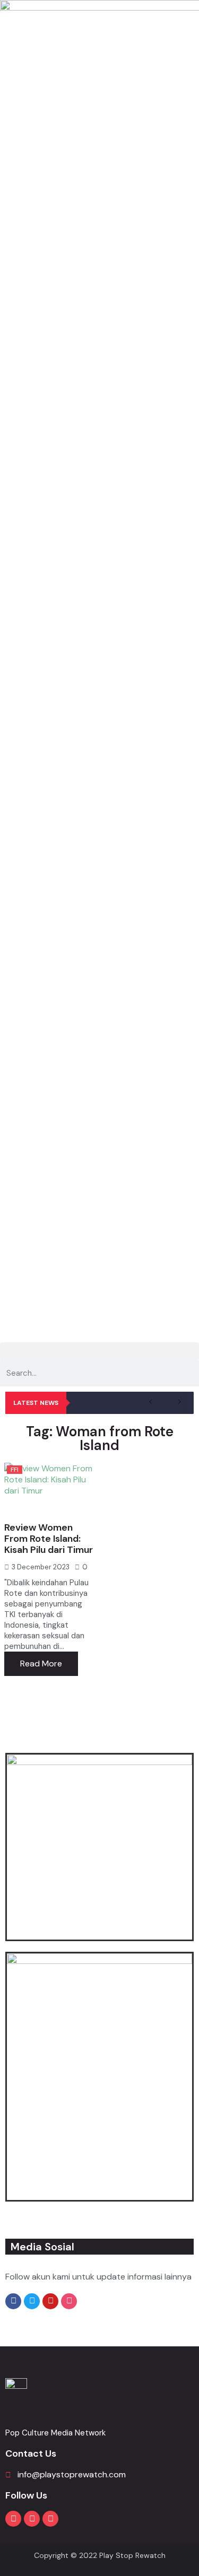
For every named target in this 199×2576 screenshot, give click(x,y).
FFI (15, 1470)
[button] (99, 1351)
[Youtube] (13, 2519)
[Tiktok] (50, 2519)
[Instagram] (32, 2519)
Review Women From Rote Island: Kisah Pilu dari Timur (49, 1539)
